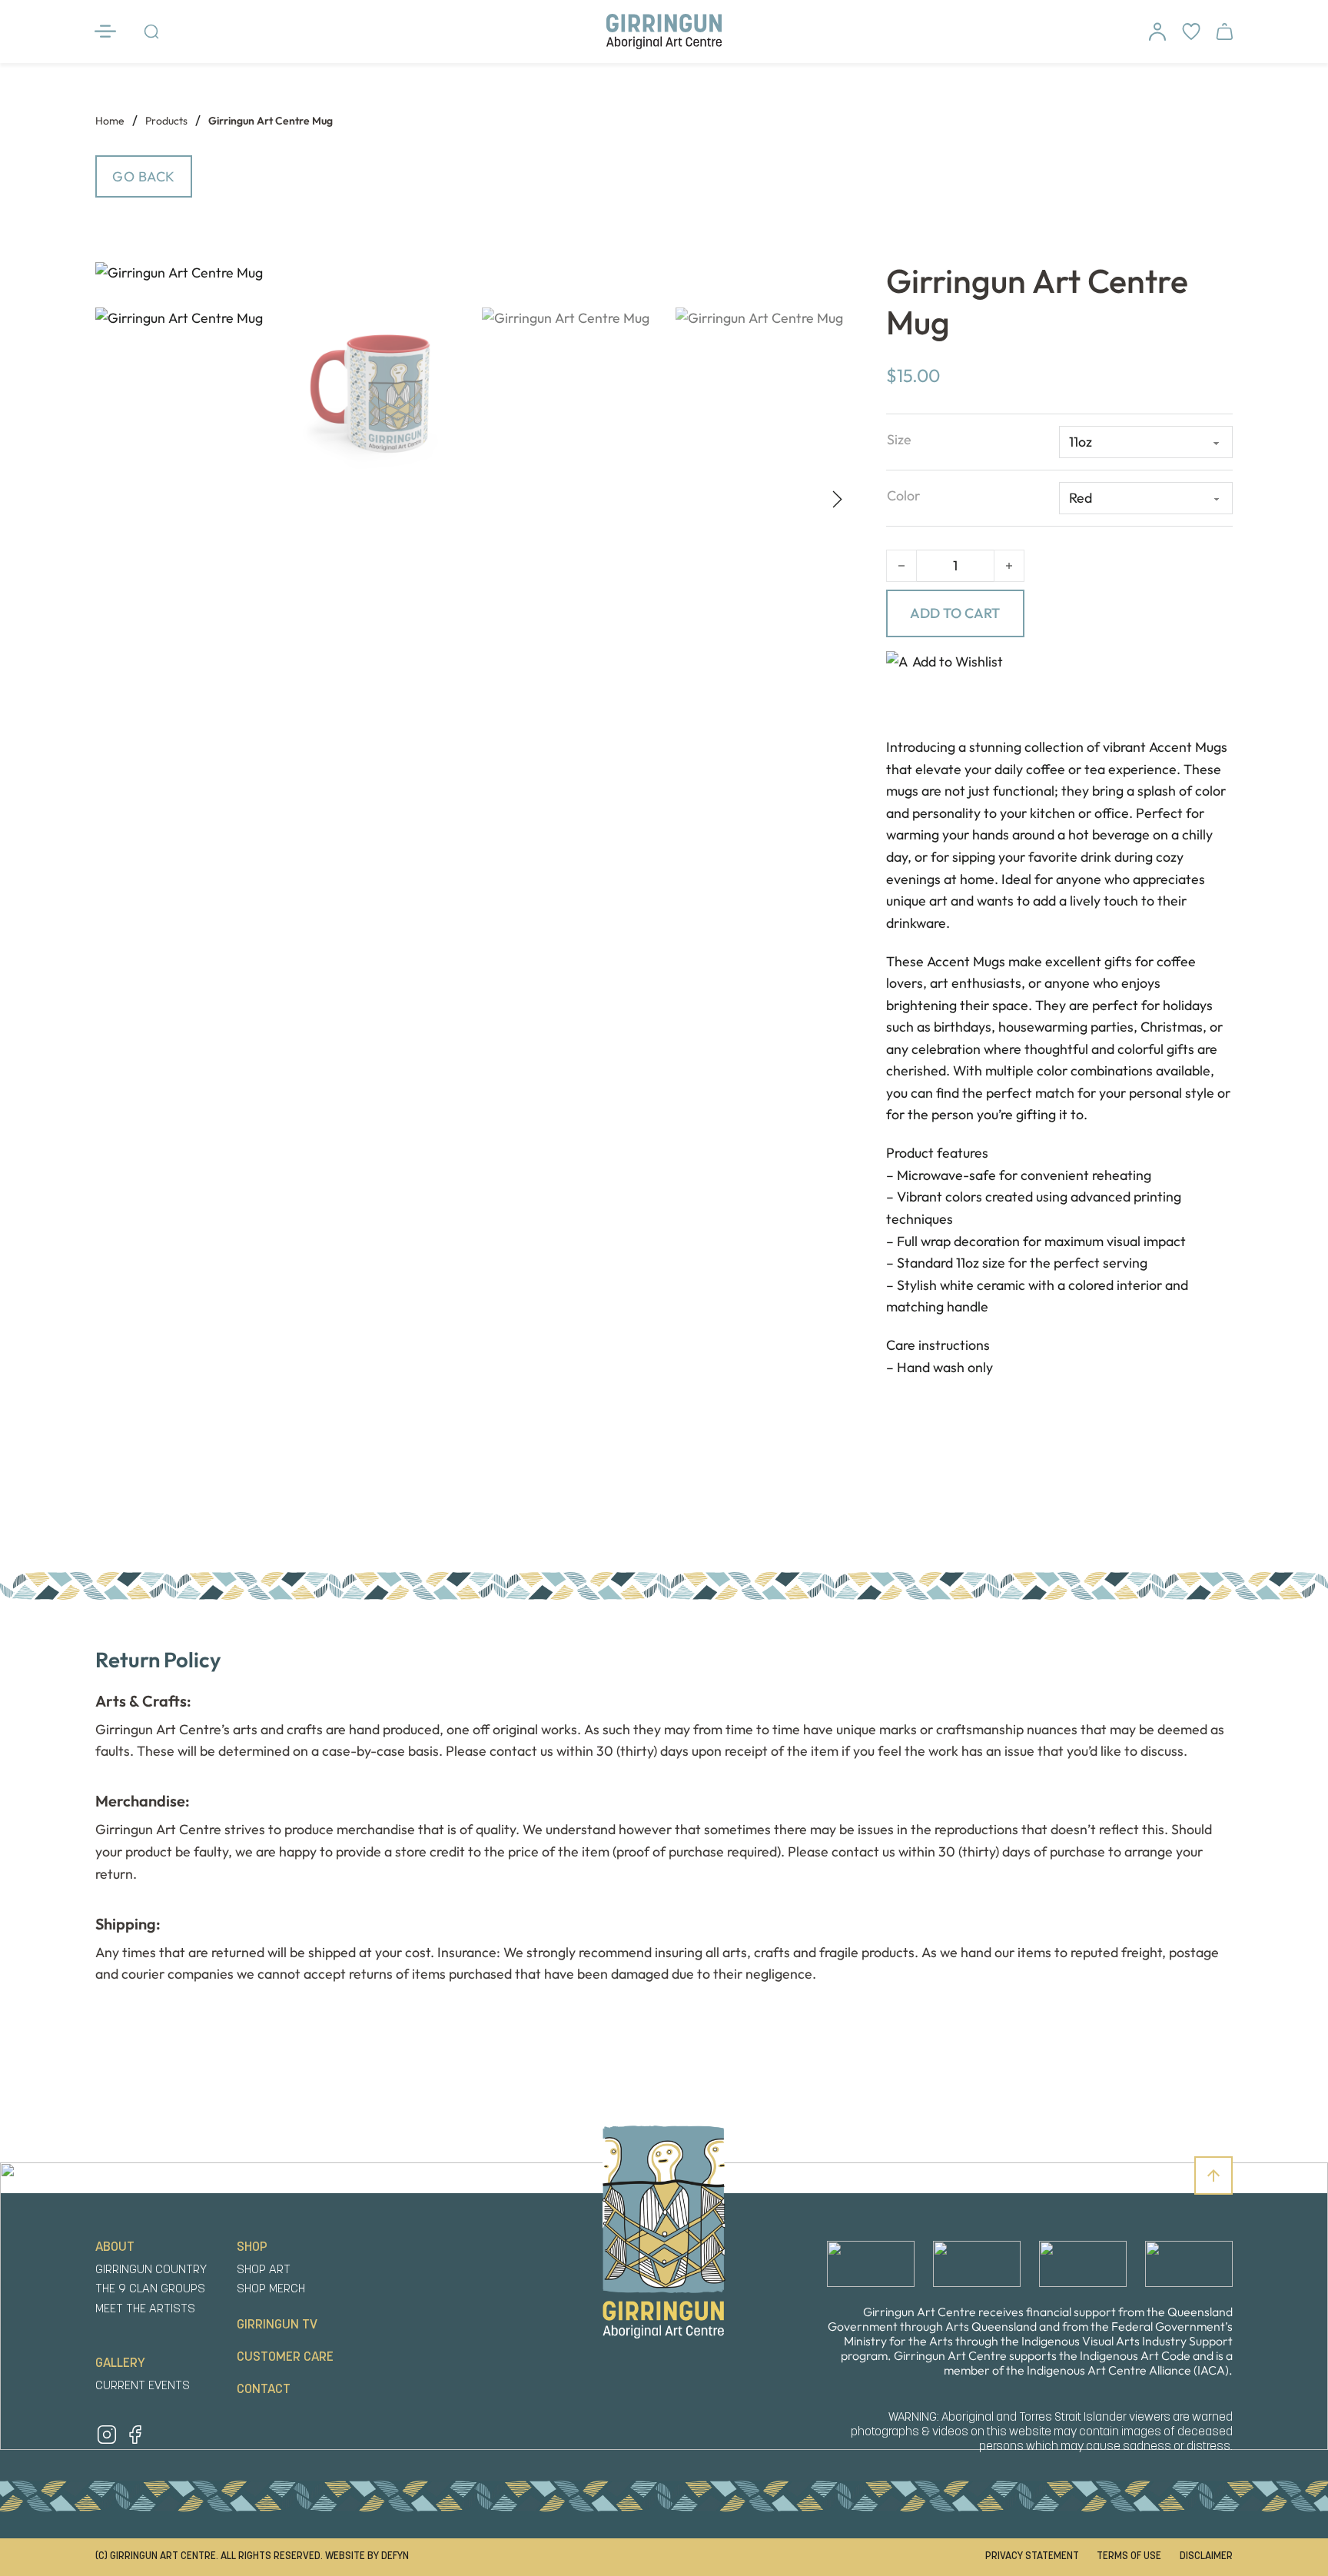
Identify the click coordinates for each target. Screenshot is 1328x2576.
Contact (264, 2390)
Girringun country (151, 2270)
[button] (825, 281)
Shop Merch (271, 2289)
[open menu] (111, 32)
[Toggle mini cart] (1224, 32)
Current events (143, 2386)
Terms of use (1129, 2556)
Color (903, 495)
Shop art (264, 2270)
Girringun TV (277, 2325)
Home (110, 121)
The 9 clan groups (150, 2289)
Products (166, 121)
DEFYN (395, 2556)
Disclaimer (1206, 2556)
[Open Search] (151, 32)
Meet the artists (145, 2309)
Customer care (285, 2357)
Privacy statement (1032, 2556)
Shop (252, 2247)
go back (144, 176)
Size (899, 439)
